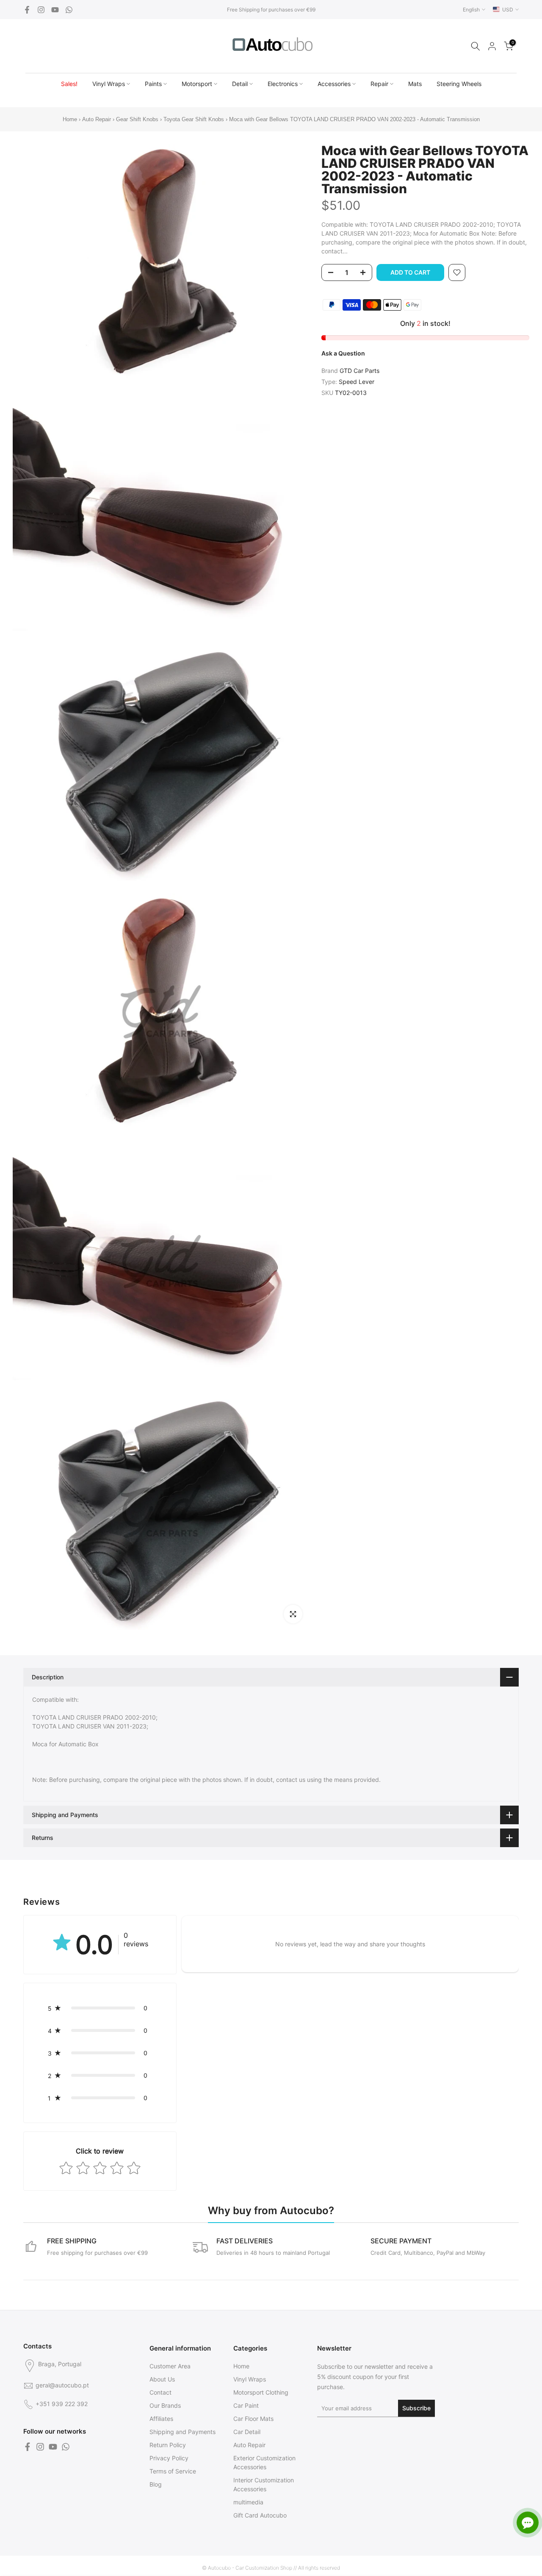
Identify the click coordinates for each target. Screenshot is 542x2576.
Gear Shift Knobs (137, 119)
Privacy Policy (169, 2458)
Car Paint (246, 2405)
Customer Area (170, 2366)
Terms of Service (173, 2471)
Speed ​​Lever (357, 382)
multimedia (248, 2502)
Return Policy (168, 2445)
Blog (156, 2484)
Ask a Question (343, 353)
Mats (415, 84)
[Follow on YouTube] (55, 10)
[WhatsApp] (69, 10)
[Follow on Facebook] (27, 10)
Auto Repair (97, 119)
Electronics (283, 84)
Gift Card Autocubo (260, 2515)
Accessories (334, 84)
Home (70, 119)
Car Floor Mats (253, 2419)
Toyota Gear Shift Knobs (194, 119)
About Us (162, 2379)
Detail (240, 84)
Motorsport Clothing (261, 2392)
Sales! (69, 84)
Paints (153, 84)
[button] (100, 2008)
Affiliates (161, 2419)
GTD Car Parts (359, 371)
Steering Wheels (459, 84)
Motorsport (197, 84)
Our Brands (165, 2405)
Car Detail (247, 2432)
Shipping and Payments (183, 2432)
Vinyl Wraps (109, 84)
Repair (379, 84)
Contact (160, 2392)
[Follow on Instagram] (41, 10)
